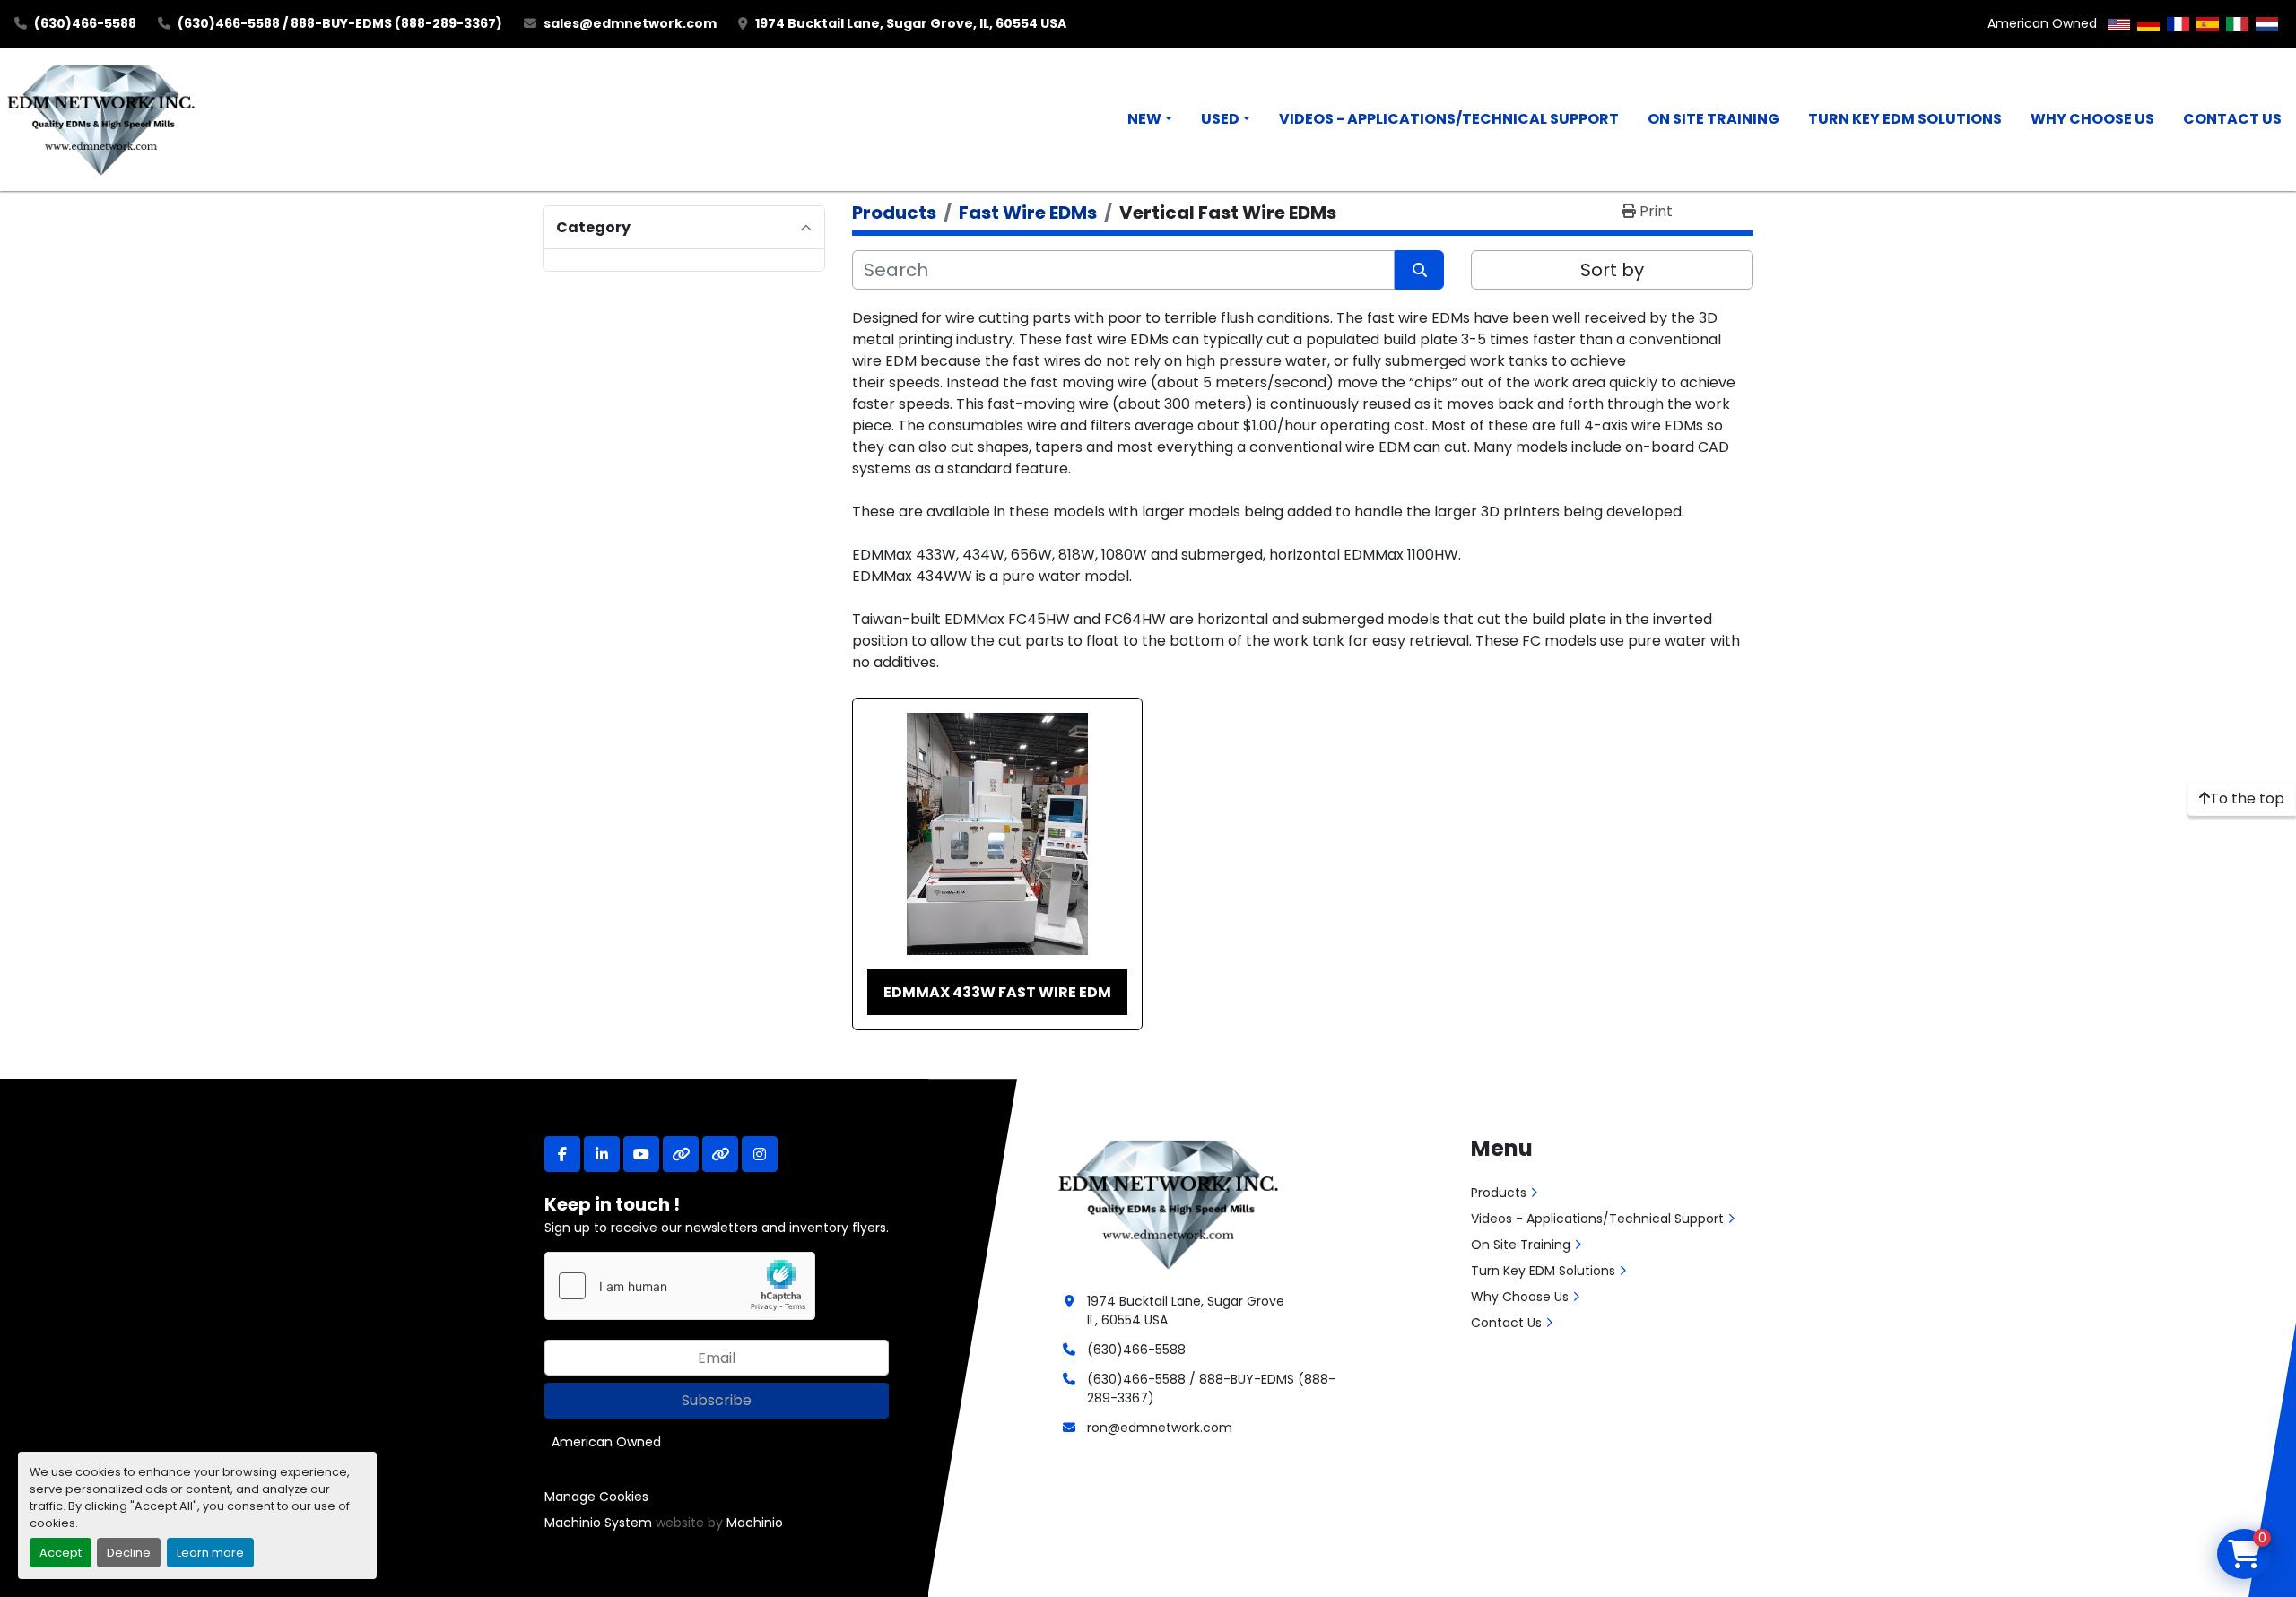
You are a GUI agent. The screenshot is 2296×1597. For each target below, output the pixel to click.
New (1144, 119)
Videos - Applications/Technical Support (1449, 119)
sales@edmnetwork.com (630, 23)
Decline (129, 1553)
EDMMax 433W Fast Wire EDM (997, 992)
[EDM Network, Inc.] (1168, 1202)
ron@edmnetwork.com (1160, 1428)
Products (1499, 1193)
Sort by (1612, 270)
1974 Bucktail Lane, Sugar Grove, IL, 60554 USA (911, 23)
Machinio (755, 1523)
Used (1220, 119)
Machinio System (598, 1523)
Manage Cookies (596, 1497)
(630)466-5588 (85, 23)
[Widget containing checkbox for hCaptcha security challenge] (680, 1286)
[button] (1150, 119)
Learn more (210, 1553)
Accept (61, 1553)
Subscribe (717, 1400)
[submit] (1419, 270)
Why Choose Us (2092, 119)
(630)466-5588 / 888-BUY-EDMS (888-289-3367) (340, 23)
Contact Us (2232, 119)
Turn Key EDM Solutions (1905, 119)
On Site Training (1713, 119)
